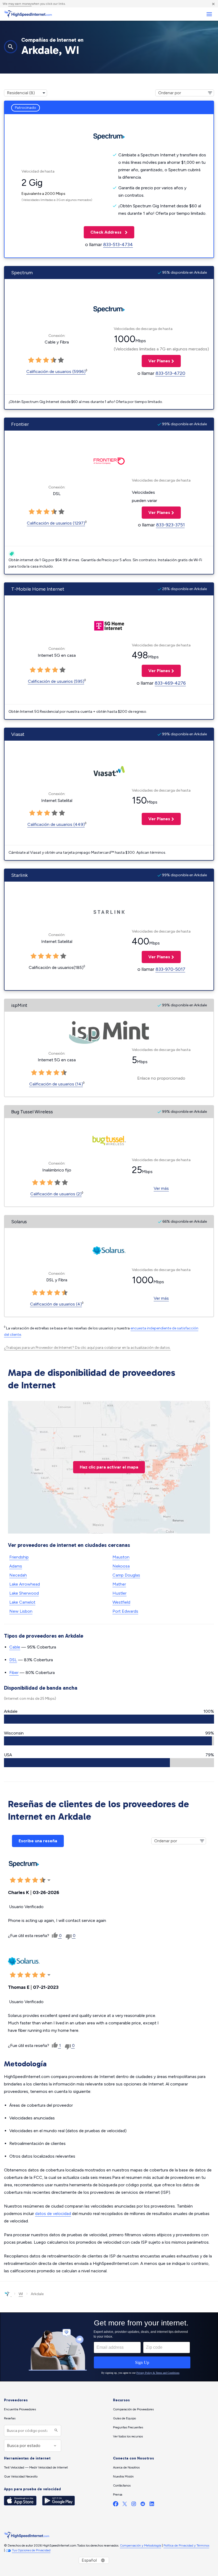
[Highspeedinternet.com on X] (125, 2505)
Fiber (14, 1673)
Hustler (120, 1593)
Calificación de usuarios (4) (56, 1304)
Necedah (18, 1575)
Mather (119, 1584)
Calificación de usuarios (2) (56, 1194)
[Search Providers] (55, 2431)
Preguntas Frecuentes (128, 2427)
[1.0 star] (31, 360)
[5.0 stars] (61, 360)
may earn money (20, 4)
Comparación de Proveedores (133, 2409)
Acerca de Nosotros (126, 2467)
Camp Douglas (126, 1575)
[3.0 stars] (46, 360)
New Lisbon (21, 1611)
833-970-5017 (170, 969)
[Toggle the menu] (209, 14)
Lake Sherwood (24, 1593)
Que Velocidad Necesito (21, 2476)
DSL (13, 1660)
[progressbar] (109, 1719)
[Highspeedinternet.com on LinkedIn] (152, 2505)
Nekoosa (121, 1566)
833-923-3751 (170, 525)
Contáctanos (122, 2485)
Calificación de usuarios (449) (56, 824)
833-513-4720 (170, 373)
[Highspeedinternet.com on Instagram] (134, 2505)
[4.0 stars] (53, 360)
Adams (16, 1566)
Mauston (121, 1557)
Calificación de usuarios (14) (56, 1084)
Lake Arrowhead (25, 1584)
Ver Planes (156, 361)
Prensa (118, 2495)
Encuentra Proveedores (20, 2409)
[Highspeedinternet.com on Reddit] (143, 2505)
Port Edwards (125, 1611)
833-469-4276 (170, 683)
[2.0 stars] (39, 360)
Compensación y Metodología (141, 2545)
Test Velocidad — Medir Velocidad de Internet (36, 2467)
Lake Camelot (22, 1602)
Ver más (161, 1188)
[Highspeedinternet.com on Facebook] (116, 2505)
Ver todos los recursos (128, 2436)
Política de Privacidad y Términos (186, 2545)
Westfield (121, 1602)
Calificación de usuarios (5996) (56, 372)
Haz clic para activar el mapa (109, 1467)
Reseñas (10, 2418)
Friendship (19, 1557)
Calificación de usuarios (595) (56, 681)
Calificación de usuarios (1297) (56, 523)
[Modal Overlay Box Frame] (109, 2347)
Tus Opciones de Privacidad (31, 2550)
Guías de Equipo (124, 2418)
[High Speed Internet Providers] (28, 14)
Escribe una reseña (38, 1841)
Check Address (103, 232)
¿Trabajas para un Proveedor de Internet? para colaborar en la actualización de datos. (87, 1348)
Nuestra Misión (123, 2476)
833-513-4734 (118, 244)
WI (21, 2294)
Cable (15, 1647)
